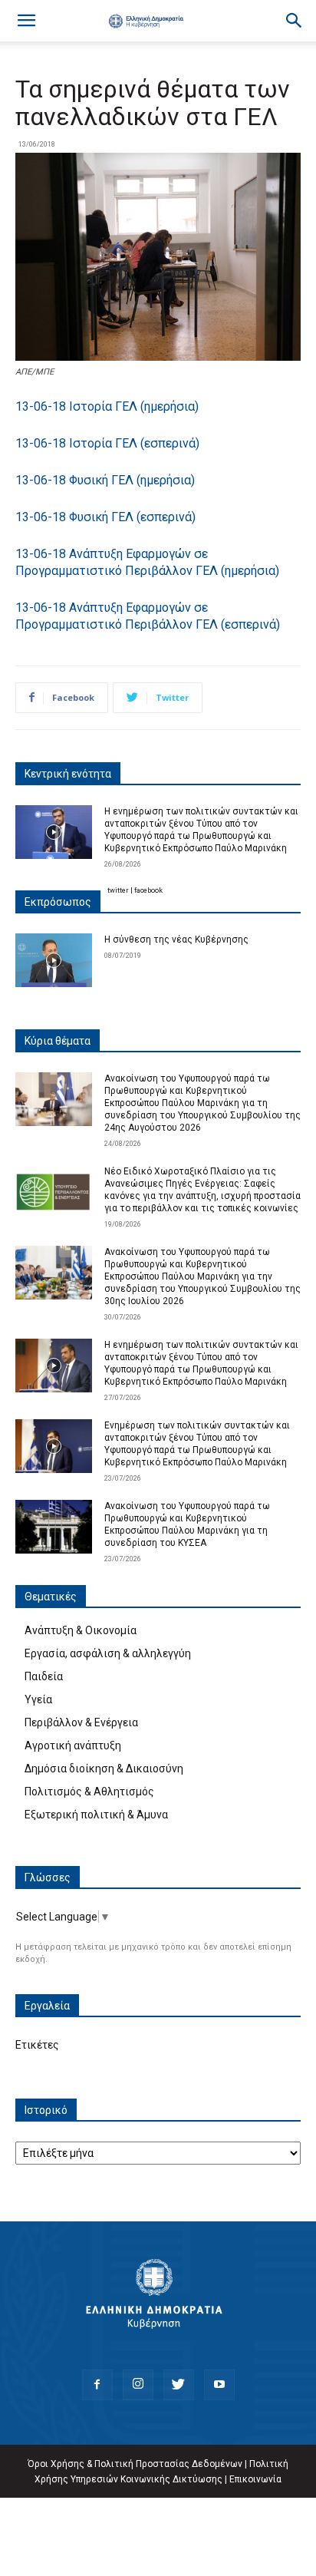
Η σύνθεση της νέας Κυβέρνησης (176, 940)
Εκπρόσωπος (58, 902)
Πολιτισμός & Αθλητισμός (89, 1792)
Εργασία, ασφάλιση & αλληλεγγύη (108, 1653)
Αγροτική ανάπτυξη (73, 1745)
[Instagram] (138, 2385)
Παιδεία (44, 1676)
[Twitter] (179, 2385)
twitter (118, 890)
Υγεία (38, 1699)
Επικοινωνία (255, 2479)
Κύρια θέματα (58, 1041)
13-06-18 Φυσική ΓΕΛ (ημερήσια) (105, 480)
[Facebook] (97, 2385)
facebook (148, 890)
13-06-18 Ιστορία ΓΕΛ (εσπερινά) (107, 443)
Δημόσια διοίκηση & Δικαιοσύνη (104, 1769)
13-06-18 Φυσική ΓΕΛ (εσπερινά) (105, 517)
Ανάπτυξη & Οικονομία (81, 1630)
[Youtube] (219, 2385)
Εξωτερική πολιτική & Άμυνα (96, 1815)
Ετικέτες (37, 2045)
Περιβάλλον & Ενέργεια (81, 1722)
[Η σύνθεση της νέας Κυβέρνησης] (54, 960)
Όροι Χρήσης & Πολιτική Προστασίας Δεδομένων (135, 2464)
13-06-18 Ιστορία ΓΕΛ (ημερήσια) (107, 406)
